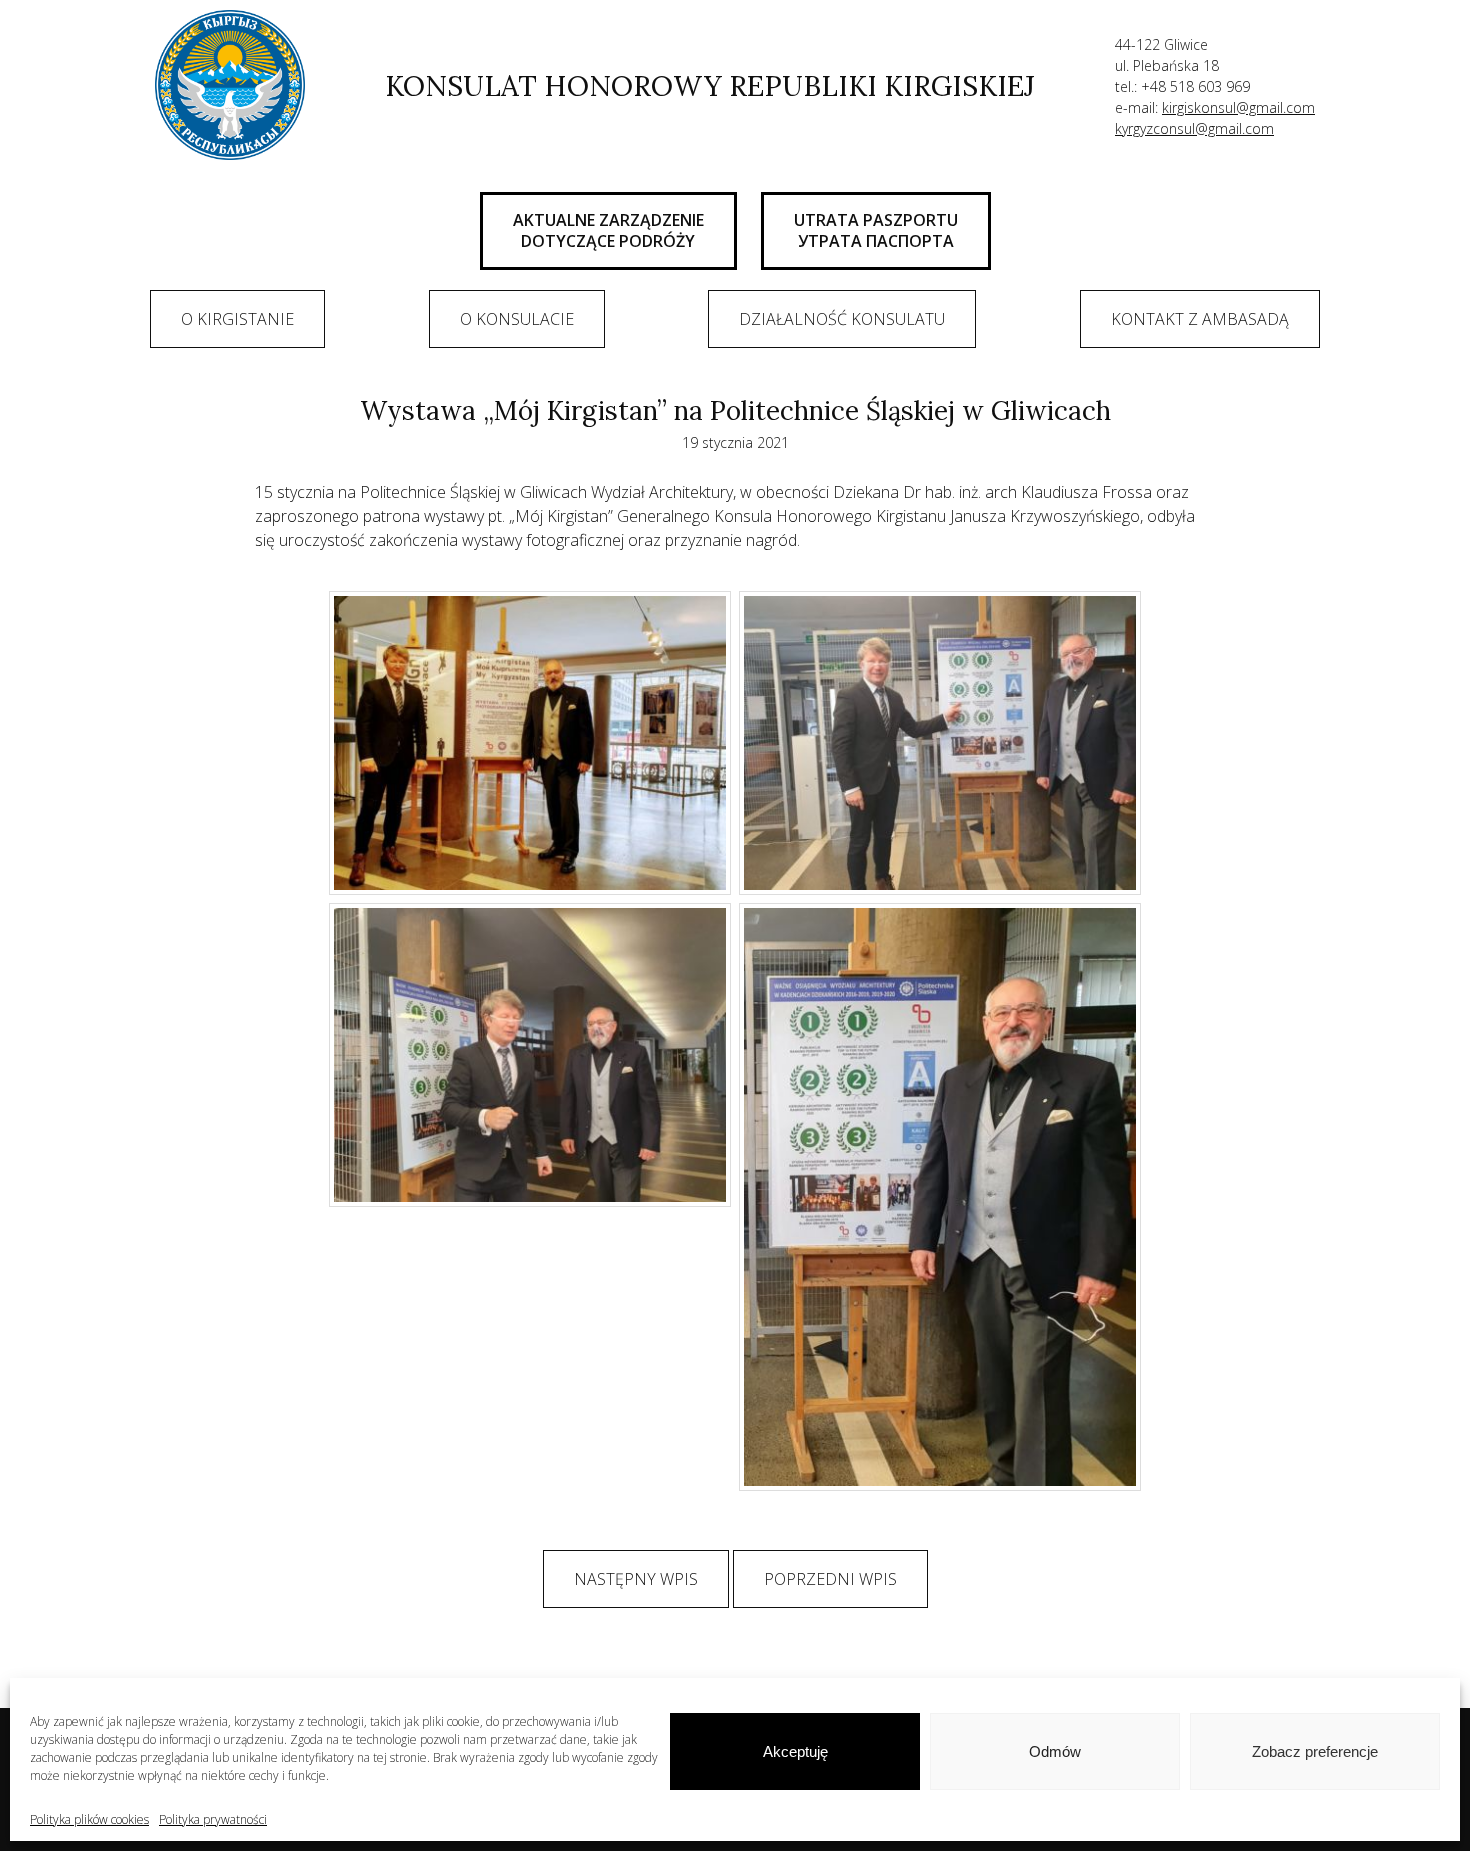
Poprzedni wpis (830, 1579)
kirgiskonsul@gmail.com (1238, 107)
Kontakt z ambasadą (1200, 319)
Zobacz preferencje (1315, 1751)
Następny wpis (636, 1579)
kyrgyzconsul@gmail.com (1194, 128)
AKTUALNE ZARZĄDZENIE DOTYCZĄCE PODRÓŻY (608, 230)
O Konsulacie (517, 319)
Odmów (1055, 1751)
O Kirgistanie (237, 319)
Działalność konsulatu (842, 319)
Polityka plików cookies (89, 1819)
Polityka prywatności (213, 1819)
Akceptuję (795, 1751)
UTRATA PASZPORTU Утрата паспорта (876, 230)
